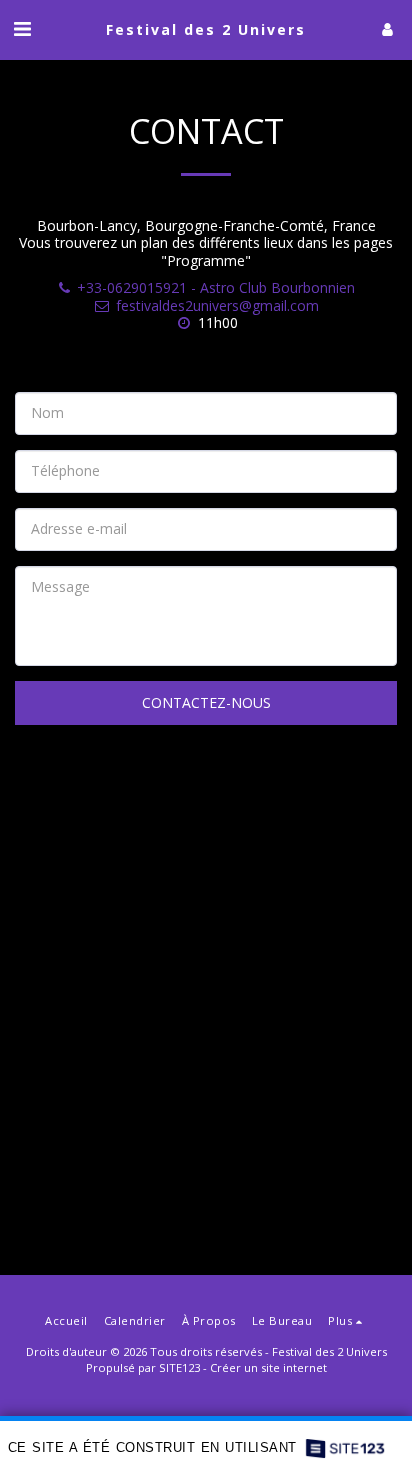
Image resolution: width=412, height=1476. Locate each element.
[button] (22, 28)
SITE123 (179, 1367)
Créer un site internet (268, 1367)
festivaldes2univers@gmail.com (217, 305)
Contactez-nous (206, 702)
